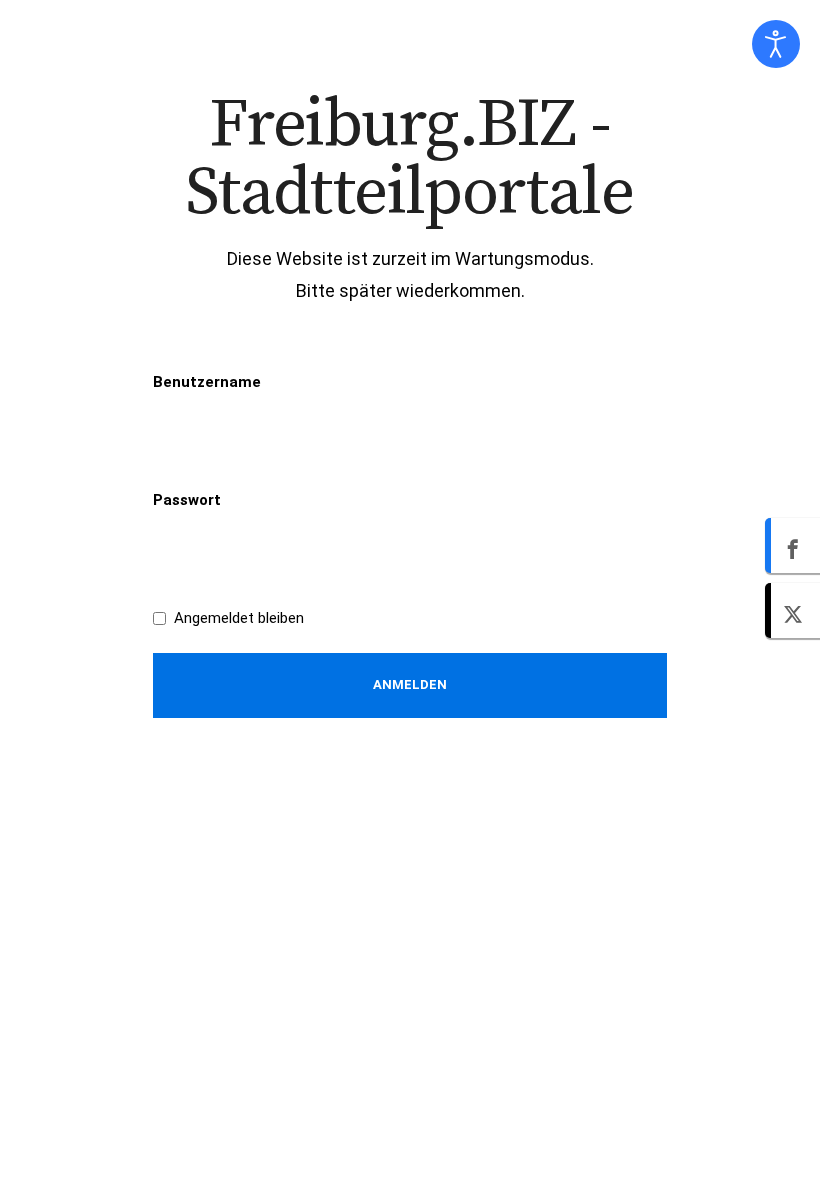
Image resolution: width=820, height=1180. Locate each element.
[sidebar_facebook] (792, 545)
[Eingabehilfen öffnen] (776, 44)
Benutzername (207, 382)
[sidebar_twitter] (792, 610)
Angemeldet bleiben (239, 618)
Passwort (187, 500)
